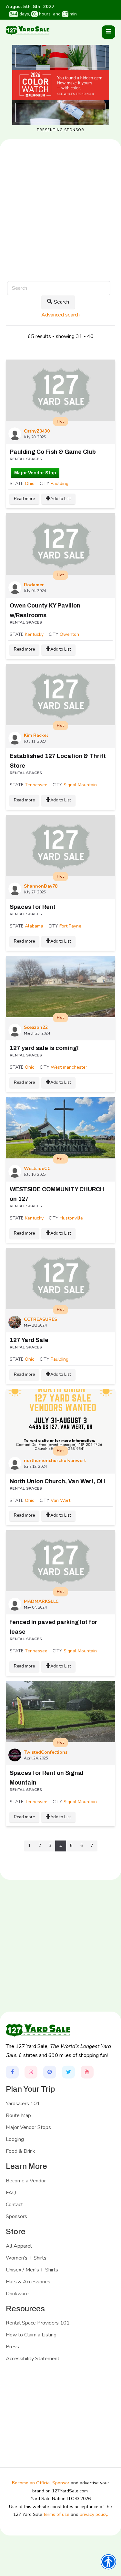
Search (61, 302)
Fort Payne (70, 926)
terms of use (56, 2514)
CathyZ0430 (37, 431)
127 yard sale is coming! (44, 1048)
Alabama (34, 926)
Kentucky (34, 634)
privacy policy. (94, 2514)
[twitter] (68, 2072)
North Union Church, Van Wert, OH (57, 1481)
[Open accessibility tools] (108, 2562)
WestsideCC (37, 1169)
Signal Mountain (80, 785)
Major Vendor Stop (35, 473)
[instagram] (31, 2072)
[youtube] (87, 2072)
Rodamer (34, 585)
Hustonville (71, 1218)
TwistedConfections (46, 1752)
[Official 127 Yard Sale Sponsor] (61, 85)
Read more (24, 499)
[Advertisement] (61, 231)
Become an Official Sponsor (41, 2483)
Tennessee (36, 785)
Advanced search (60, 315)
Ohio (30, 484)
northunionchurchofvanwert (55, 1461)
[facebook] (12, 2072)
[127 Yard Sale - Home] (28, 30)
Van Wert (60, 1500)
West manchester (69, 1067)
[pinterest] (50, 2072)
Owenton (69, 634)
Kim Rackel (36, 735)
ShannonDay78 (41, 886)
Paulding (60, 484)
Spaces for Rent (33, 907)
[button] (108, 32)
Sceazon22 (36, 1027)
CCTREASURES (40, 1319)
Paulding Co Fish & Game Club (53, 452)
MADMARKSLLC (41, 1601)
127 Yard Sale (29, 1340)
